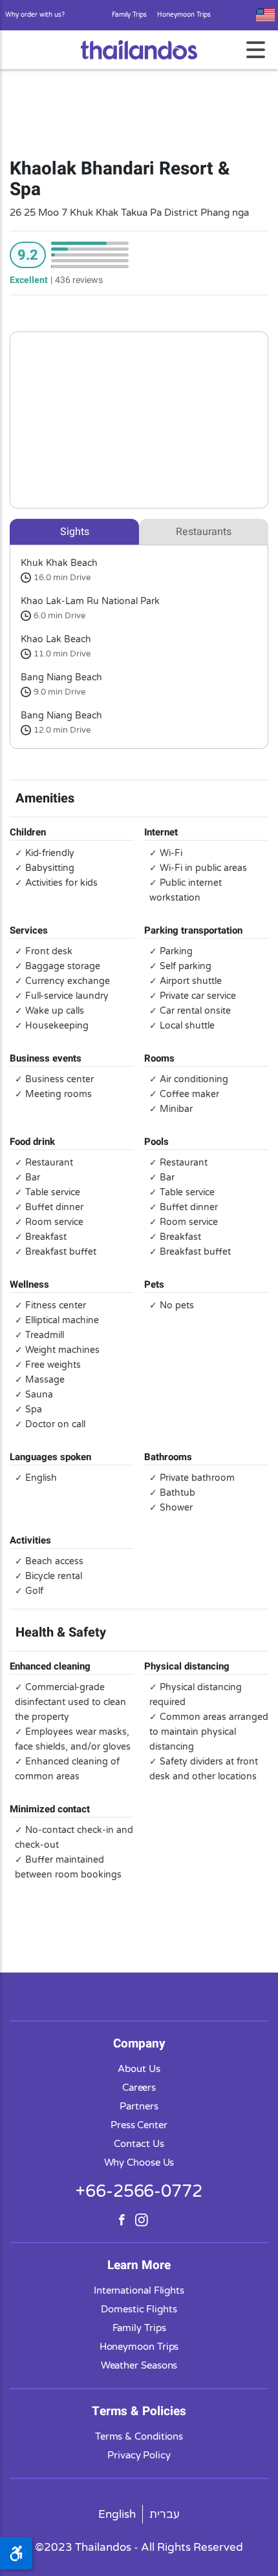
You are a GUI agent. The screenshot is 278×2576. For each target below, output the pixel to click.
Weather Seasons (139, 2365)
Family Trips (129, 15)
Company (139, 2044)
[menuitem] (117, 2514)
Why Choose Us (139, 2162)
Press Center (139, 2125)
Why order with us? (35, 15)
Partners (139, 2106)
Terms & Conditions (139, 2436)
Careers (139, 2088)
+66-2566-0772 (139, 2191)
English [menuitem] (117, 2514)
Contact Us (139, 2144)
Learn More (139, 2265)
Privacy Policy (139, 2455)
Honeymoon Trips (184, 15)
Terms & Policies (139, 2411)
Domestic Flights (139, 2309)
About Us (139, 2069)
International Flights (139, 2290)
